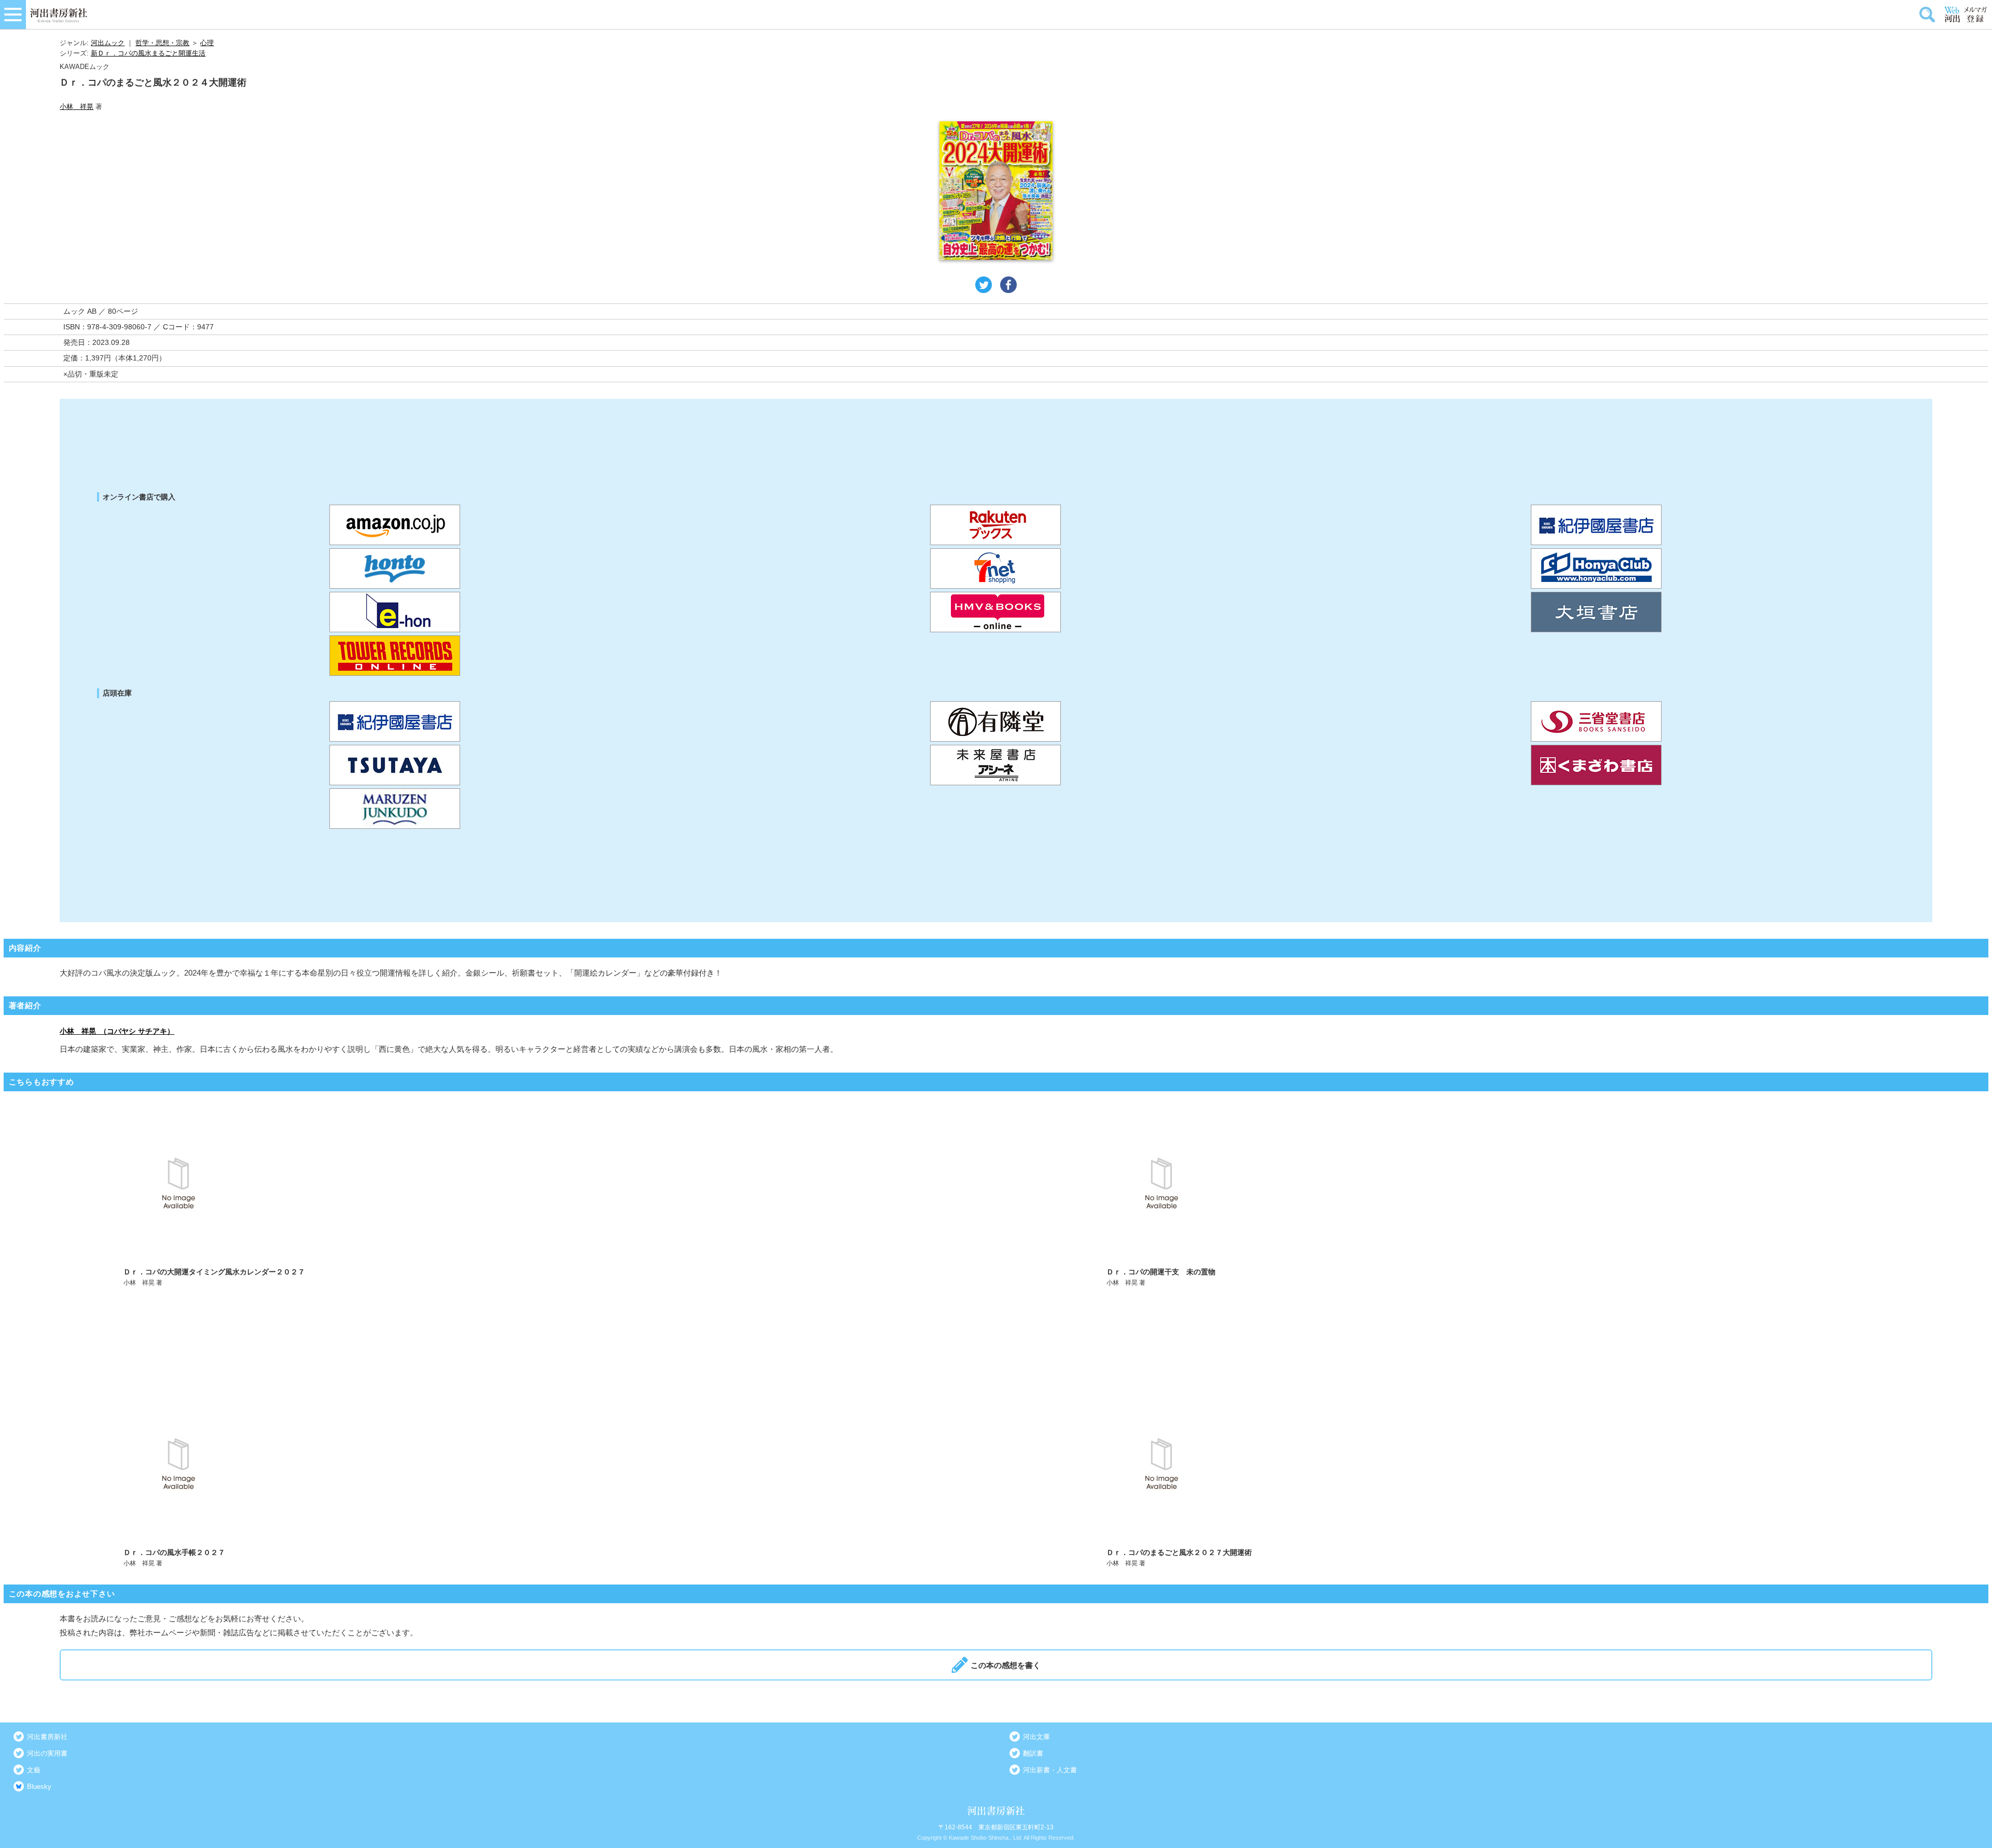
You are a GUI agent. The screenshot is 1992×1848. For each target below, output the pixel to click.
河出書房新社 (47, 1737)
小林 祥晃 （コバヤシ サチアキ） (117, 1031)
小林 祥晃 (77, 107)
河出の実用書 (47, 1753)
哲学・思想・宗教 (162, 43)
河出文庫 (1036, 1737)
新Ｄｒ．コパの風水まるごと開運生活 (148, 53)
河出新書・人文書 (1050, 1770)
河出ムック (108, 43)
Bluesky (39, 1787)
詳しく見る (507, 1196)
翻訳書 (1033, 1753)
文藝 (34, 1770)
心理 (207, 43)
